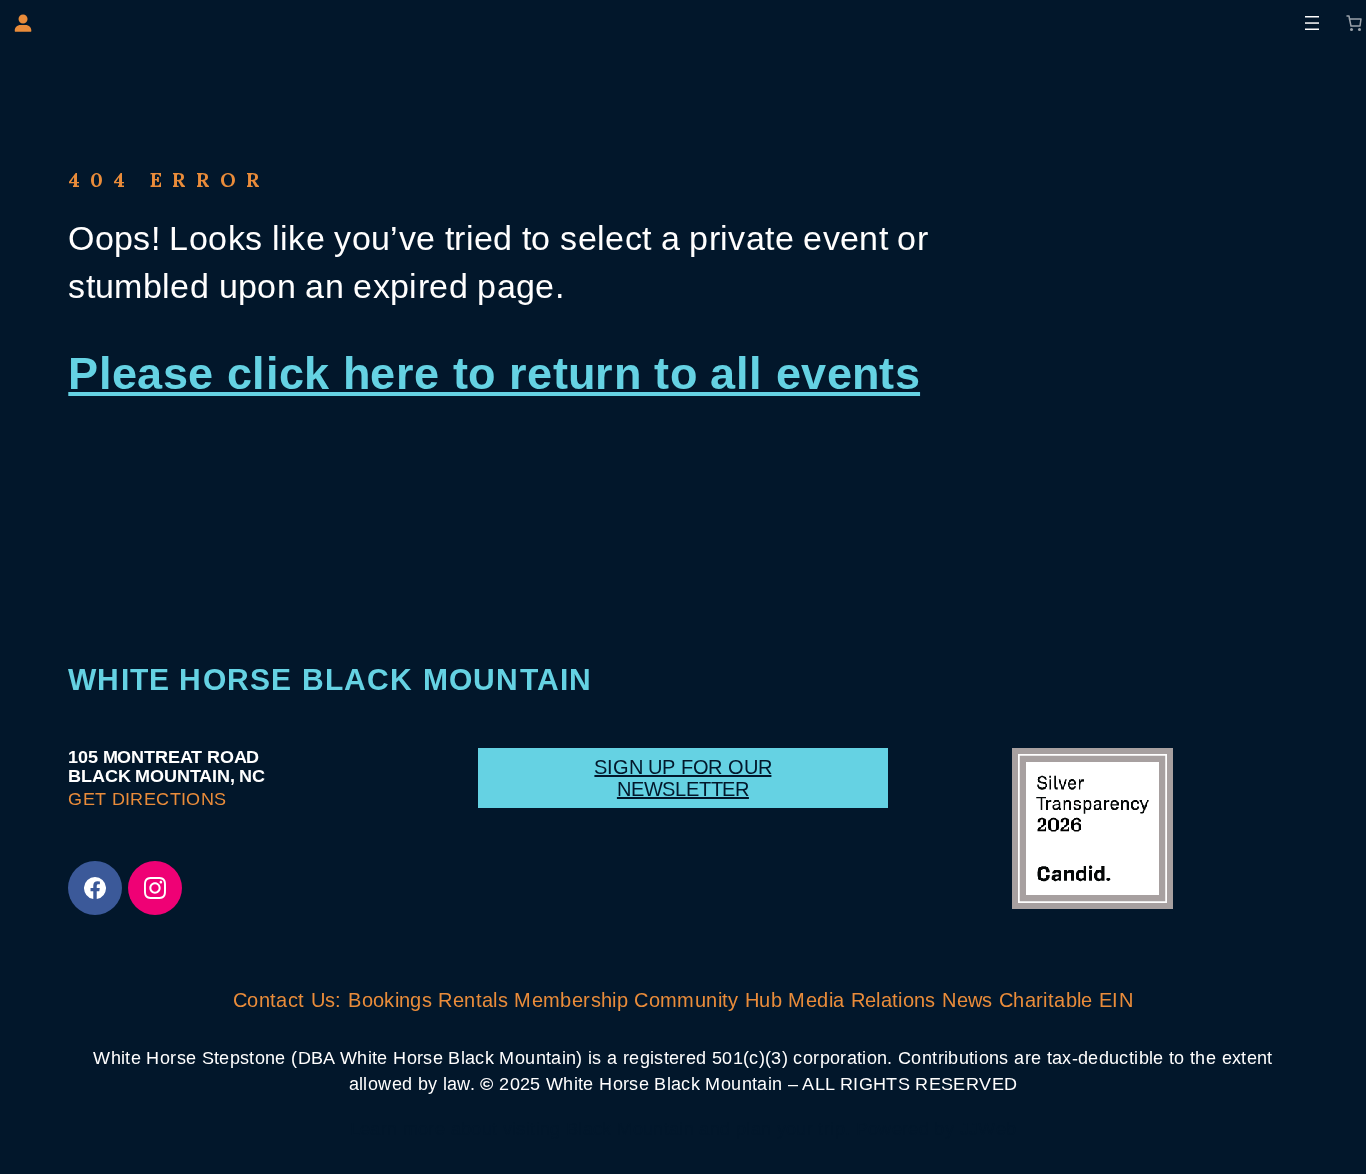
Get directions (147, 799)
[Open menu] (1312, 23)
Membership (571, 1000)
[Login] (22, 22)
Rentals (473, 1000)
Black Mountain (630, 1129)
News (967, 1000)
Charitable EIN (1066, 1000)
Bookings (390, 1000)
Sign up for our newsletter (682, 778)
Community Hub (708, 1000)
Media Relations (861, 1000)
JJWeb (985, 1129)
